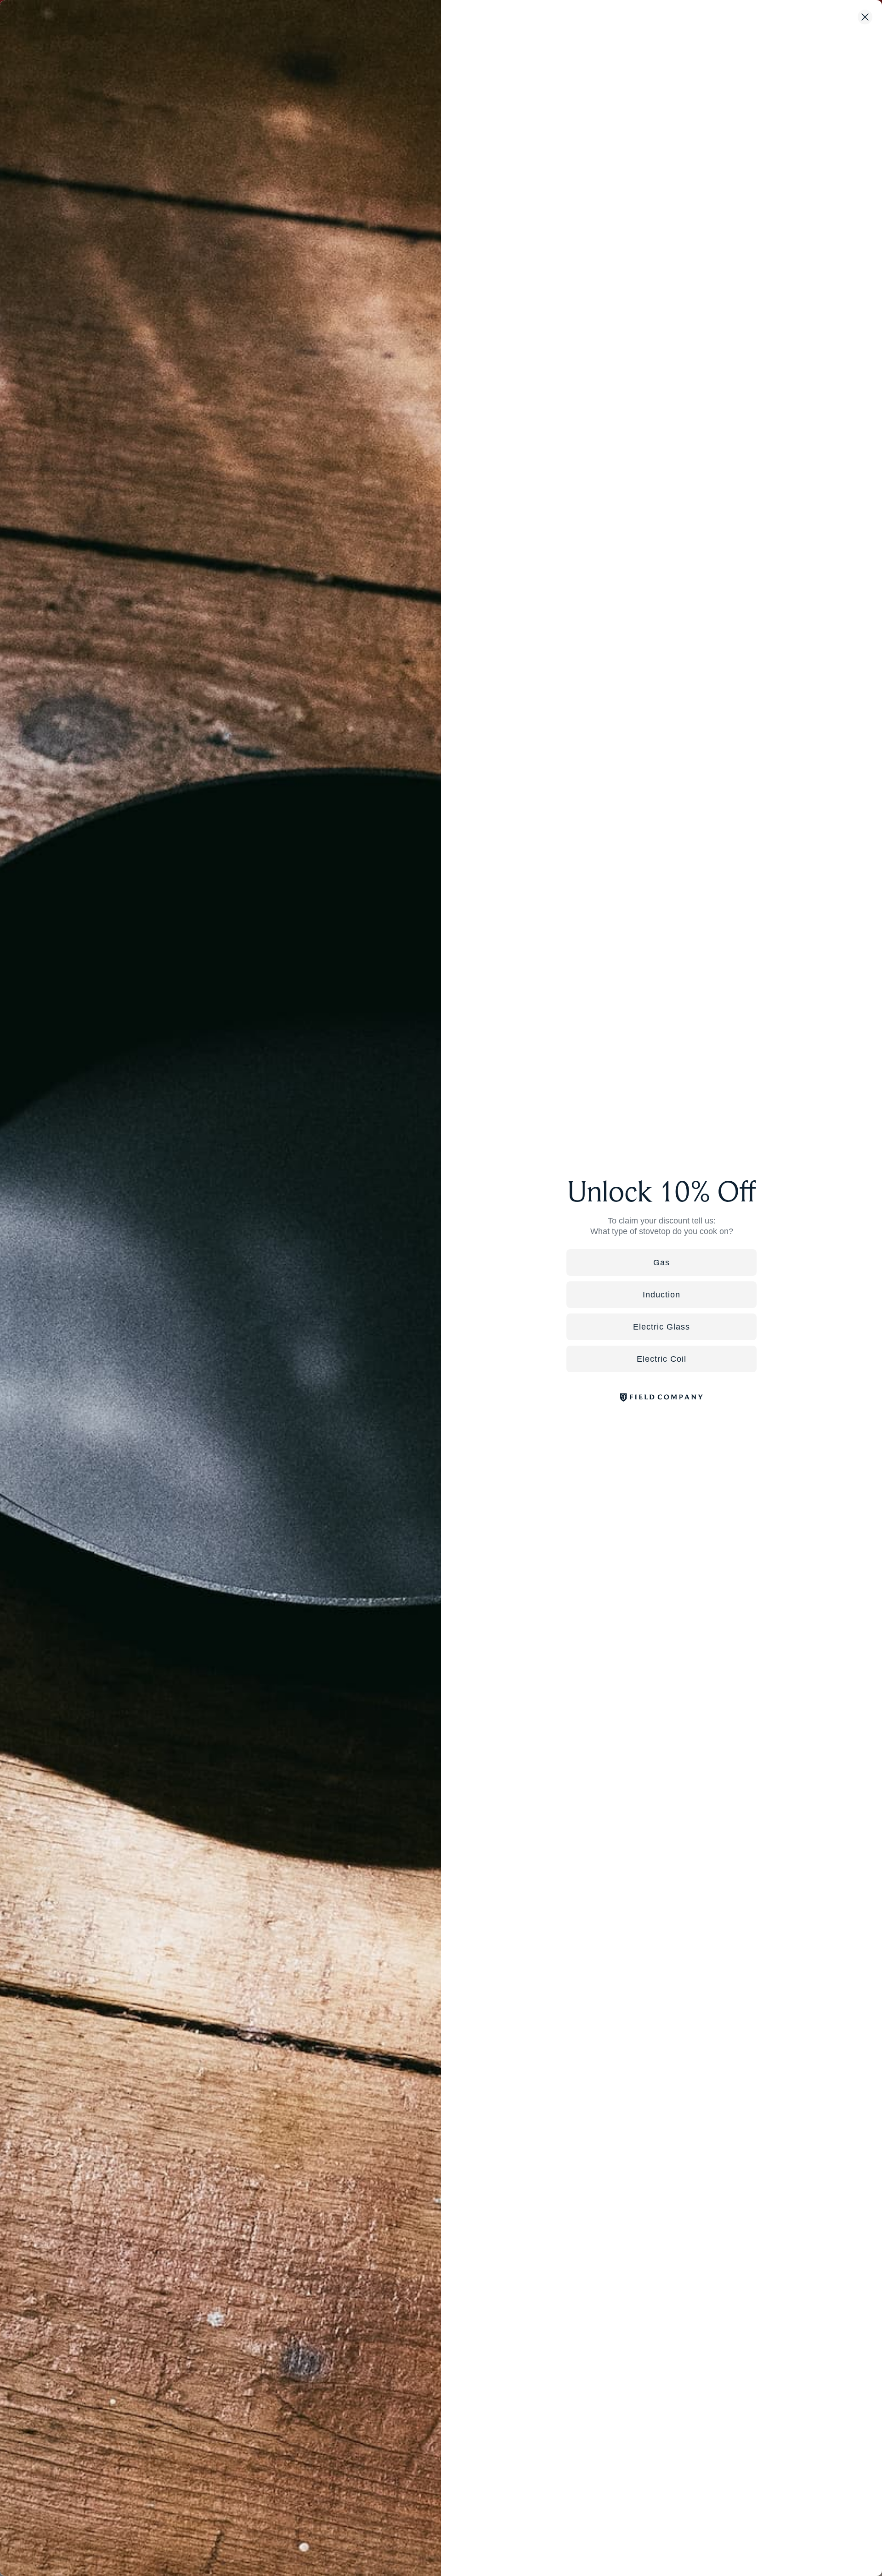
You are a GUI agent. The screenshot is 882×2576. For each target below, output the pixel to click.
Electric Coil (661, 1359)
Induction (661, 1295)
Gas (661, 1263)
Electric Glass (661, 1327)
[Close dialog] (865, 17)
